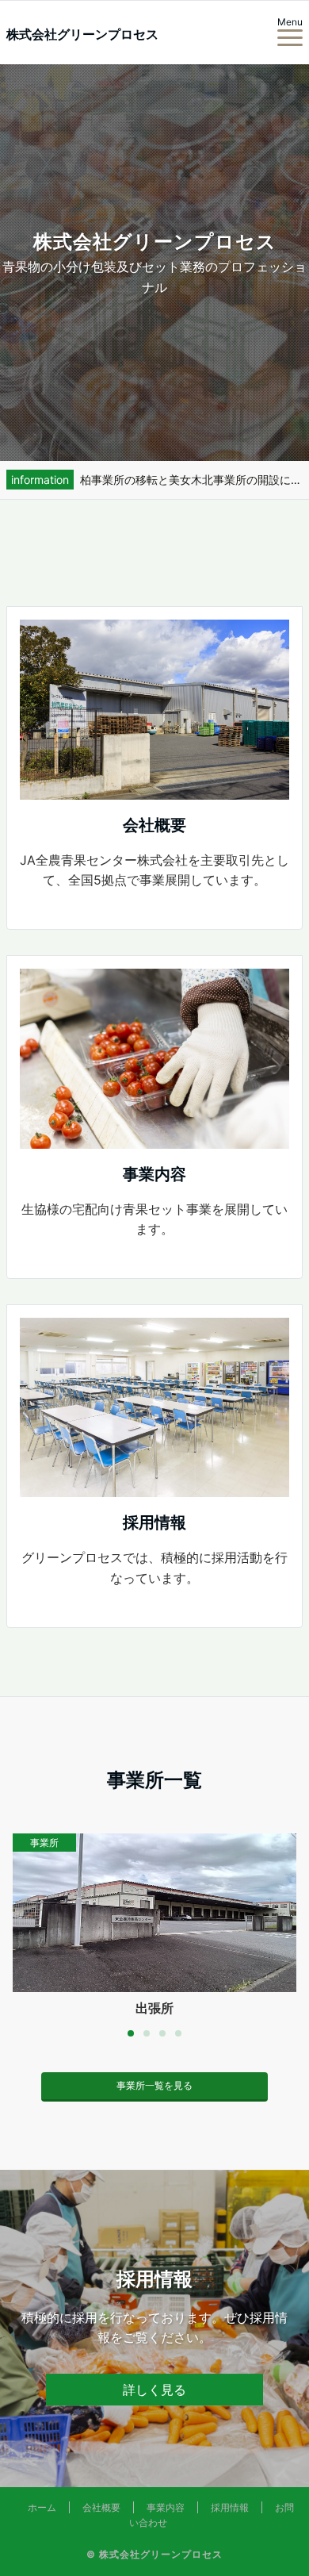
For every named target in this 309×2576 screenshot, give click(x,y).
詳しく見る (154, 2390)
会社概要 (101, 2507)
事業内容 (166, 2507)
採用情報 (230, 2507)
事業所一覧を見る (154, 2085)
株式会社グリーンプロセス (82, 34)
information (40, 480)
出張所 (154, 2008)
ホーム (42, 2507)
